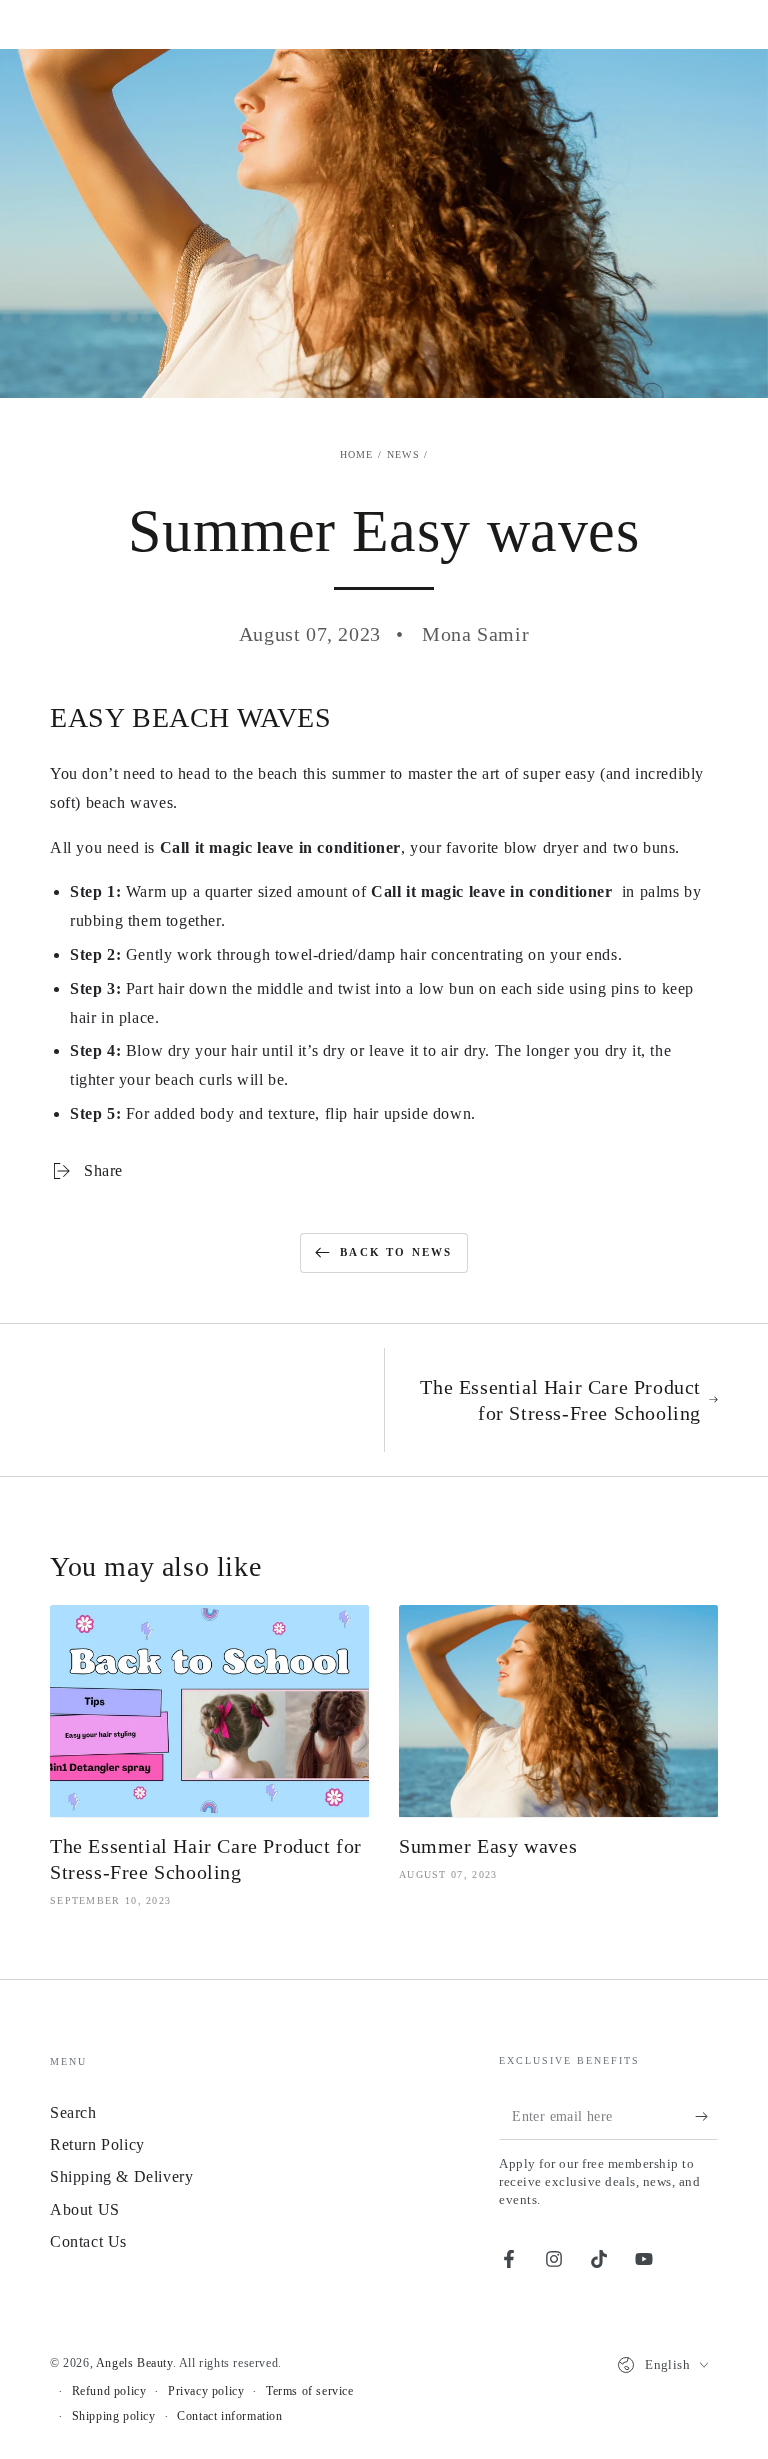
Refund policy (109, 2391)
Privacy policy (206, 2391)
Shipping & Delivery (121, 2176)
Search (73, 2112)
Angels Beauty (134, 2363)
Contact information (229, 2416)
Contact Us (88, 2241)
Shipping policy (114, 2416)
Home (357, 454)
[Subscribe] (706, 2117)
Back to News (396, 1252)
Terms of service (310, 2391)
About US (85, 2209)
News (403, 454)
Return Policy (97, 2144)
